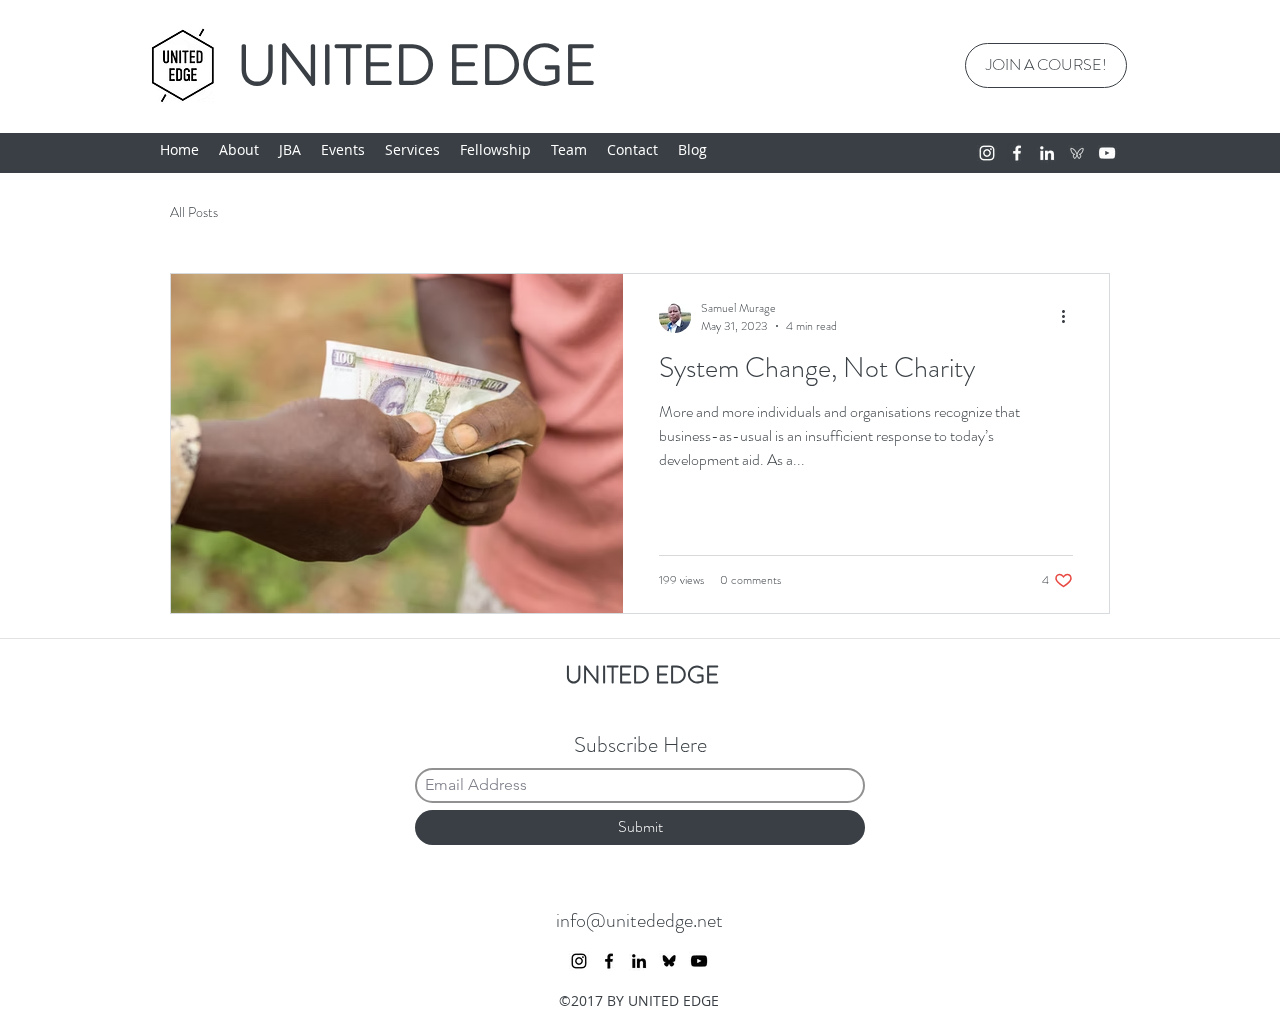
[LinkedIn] (1047, 153)
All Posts (194, 212)
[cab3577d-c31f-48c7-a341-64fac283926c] (1077, 153)
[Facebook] (1017, 153)
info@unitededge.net (639, 920)
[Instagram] (987, 153)
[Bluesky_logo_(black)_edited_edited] (669, 961)
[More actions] (1070, 317)
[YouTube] (1107, 153)
